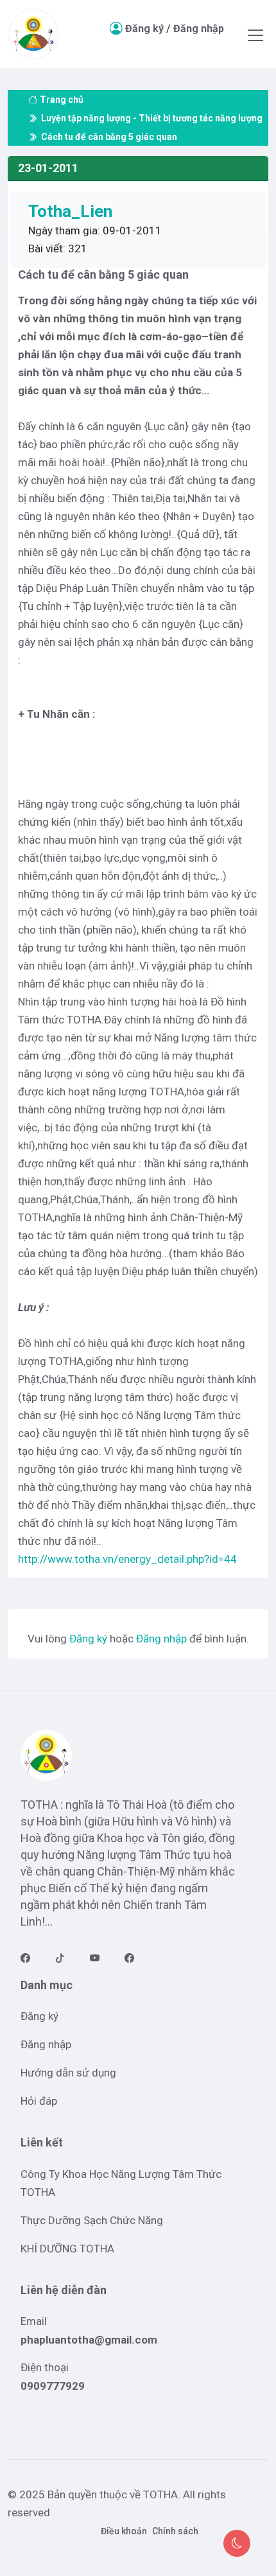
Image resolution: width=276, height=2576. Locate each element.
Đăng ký (144, 29)
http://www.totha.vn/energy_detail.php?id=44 (127, 1559)
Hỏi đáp (39, 2101)
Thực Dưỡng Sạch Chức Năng (92, 2220)
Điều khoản (124, 2531)
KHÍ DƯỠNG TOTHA (67, 2249)
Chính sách (175, 2531)
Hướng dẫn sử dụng (68, 2073)
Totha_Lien (70, 211)
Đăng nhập (199, 29)
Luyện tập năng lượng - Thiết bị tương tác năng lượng (152, 118)
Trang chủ (62, 100)
